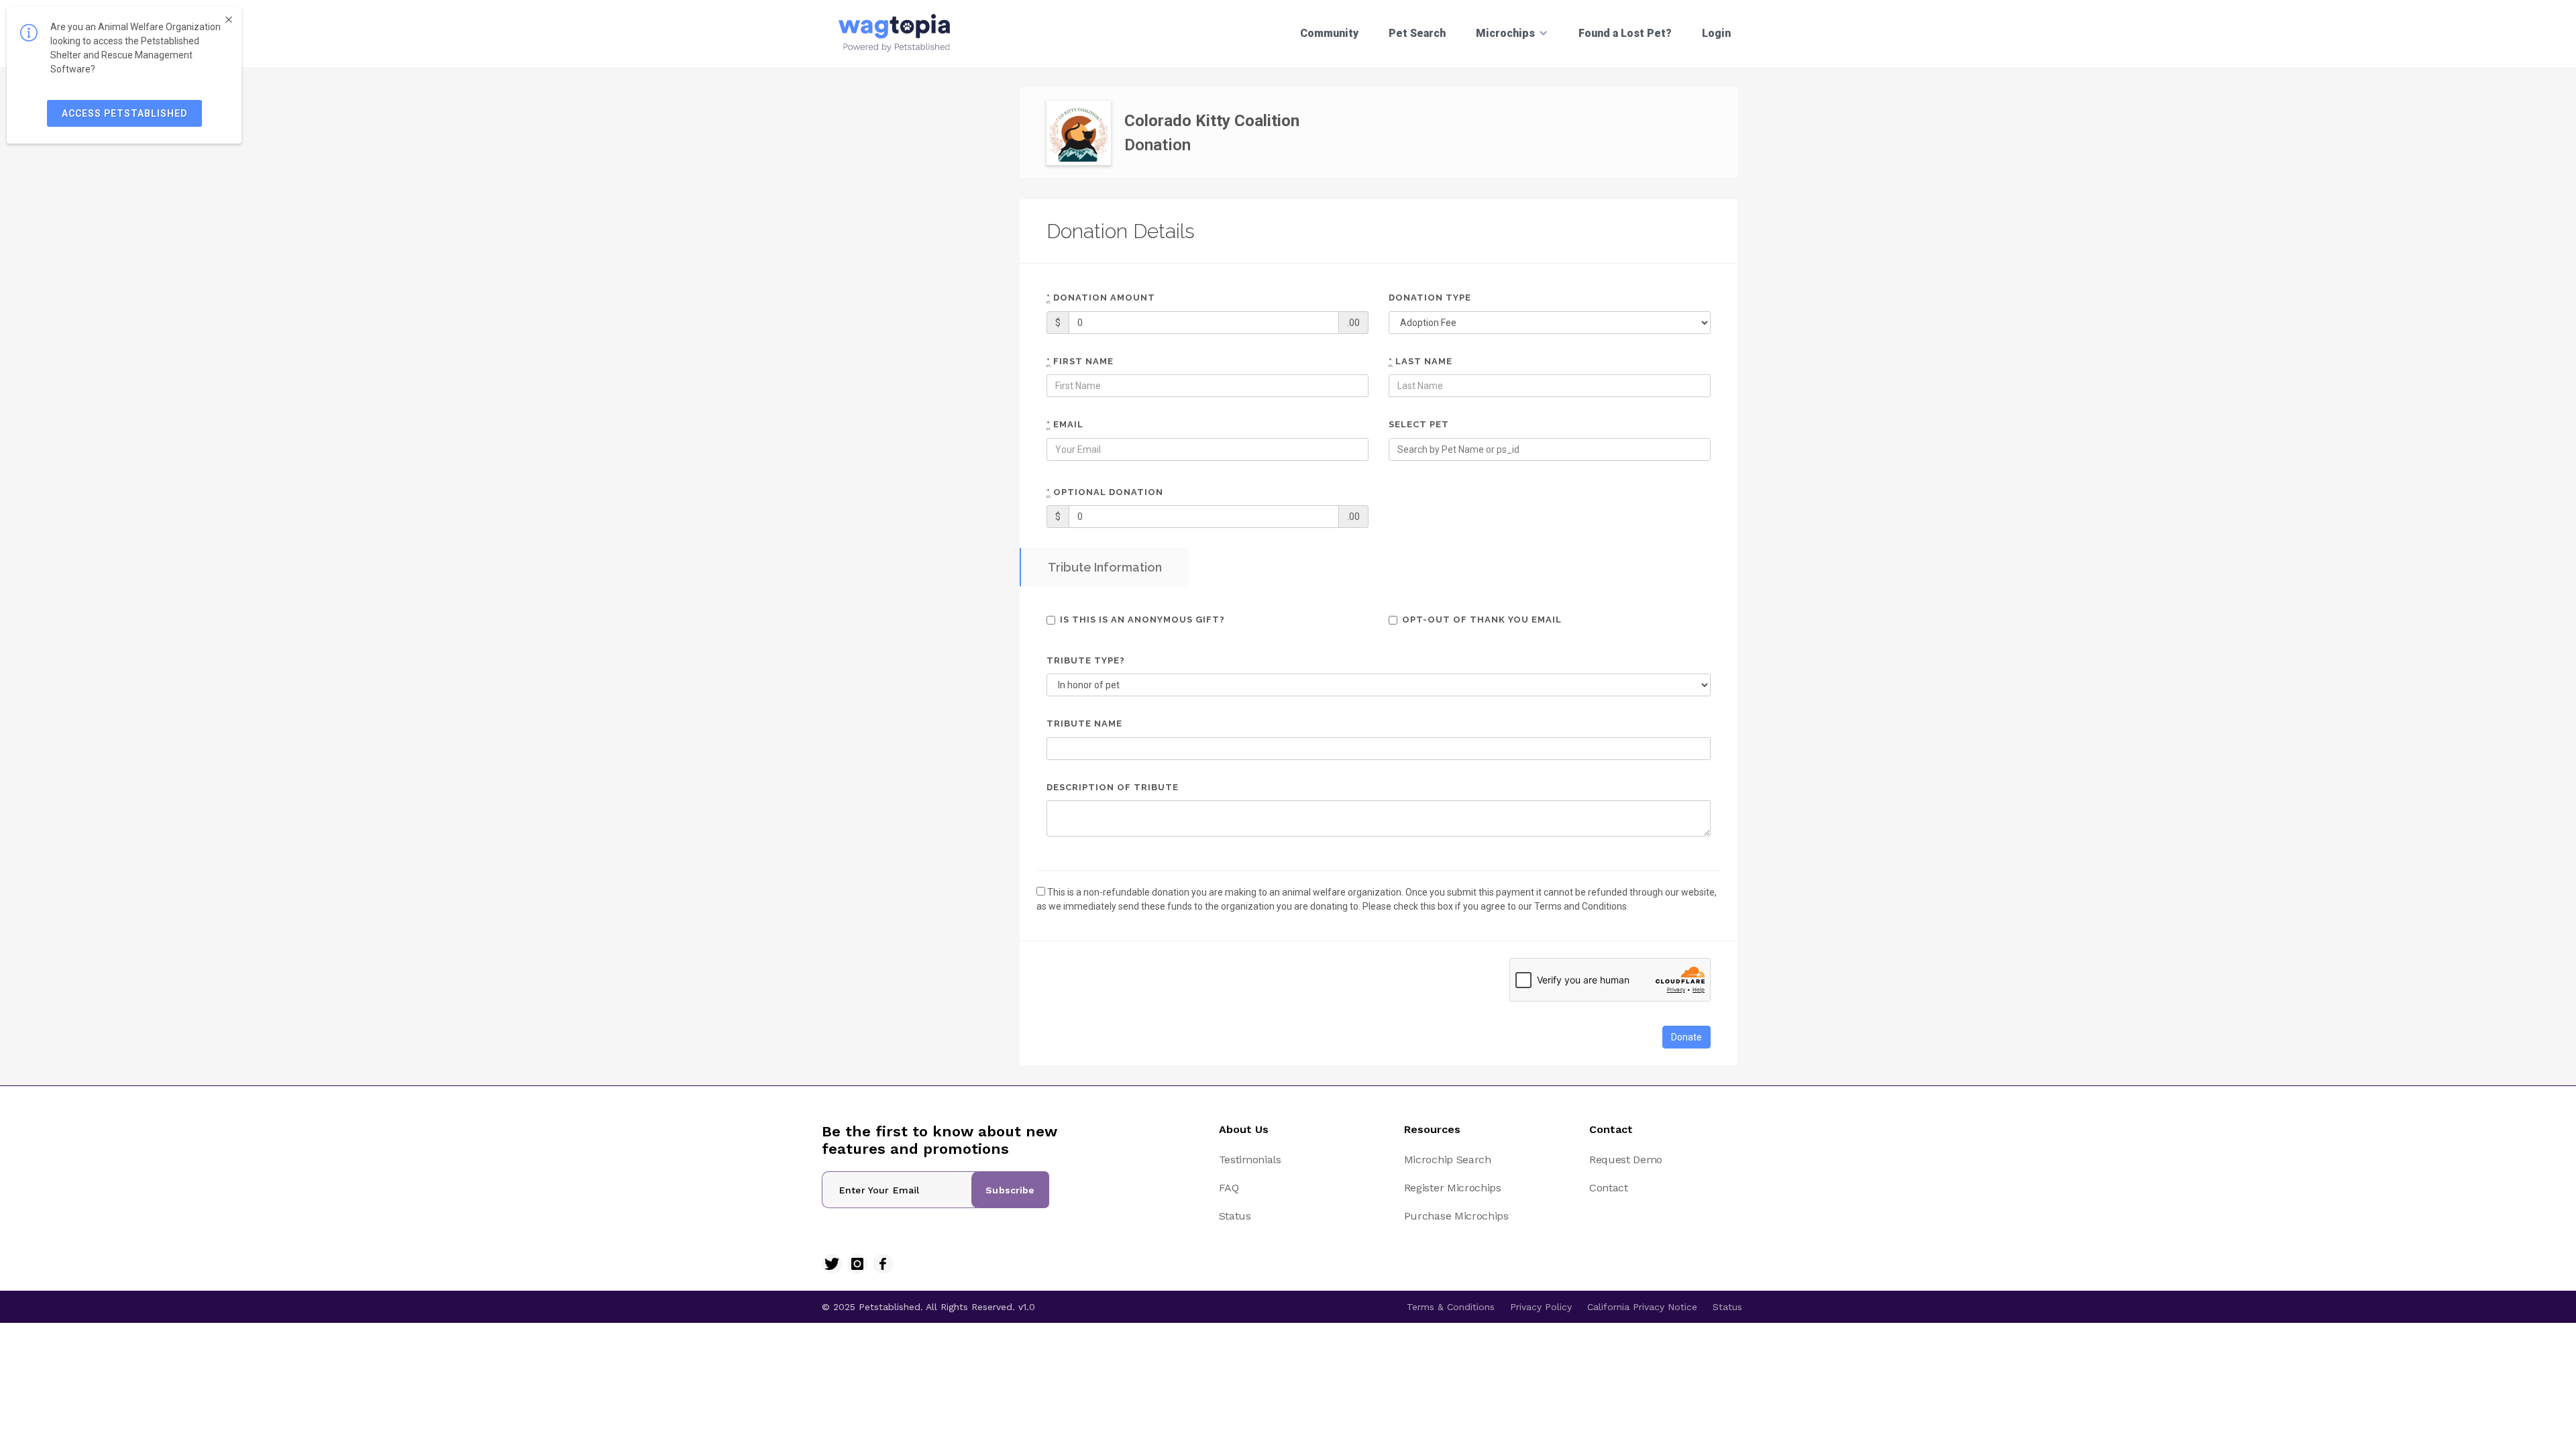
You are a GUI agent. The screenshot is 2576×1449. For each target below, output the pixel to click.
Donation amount (1101, 298)
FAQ (1229, 1188)
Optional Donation (1105, 492)
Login (1716, 33)
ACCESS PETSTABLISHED (124, 113)
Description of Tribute (1113, 787)
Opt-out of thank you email (1482, 620)
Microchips (1505, 33)
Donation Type (1430, 298)
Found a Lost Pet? (1625, 33)
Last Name (1420, 361)
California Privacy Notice (1642, 1307)
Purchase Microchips (1456, 1216)
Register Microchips (1453, 1188)
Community (1329, 33)
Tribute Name (1084, 723)
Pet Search (1417, 33)
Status (1235, 1216)
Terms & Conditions (1451, 1307)
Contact (1609, 1188)
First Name (1080, 361)
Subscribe (1010, 1190)
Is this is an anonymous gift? (1142, 620)
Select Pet (1419, 424)
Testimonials (1250, 1160)
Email (1065, 424)
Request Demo (1626, 1160)
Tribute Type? (1086, 660)
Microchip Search (1448, 1160)
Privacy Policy (1541, 1307)
